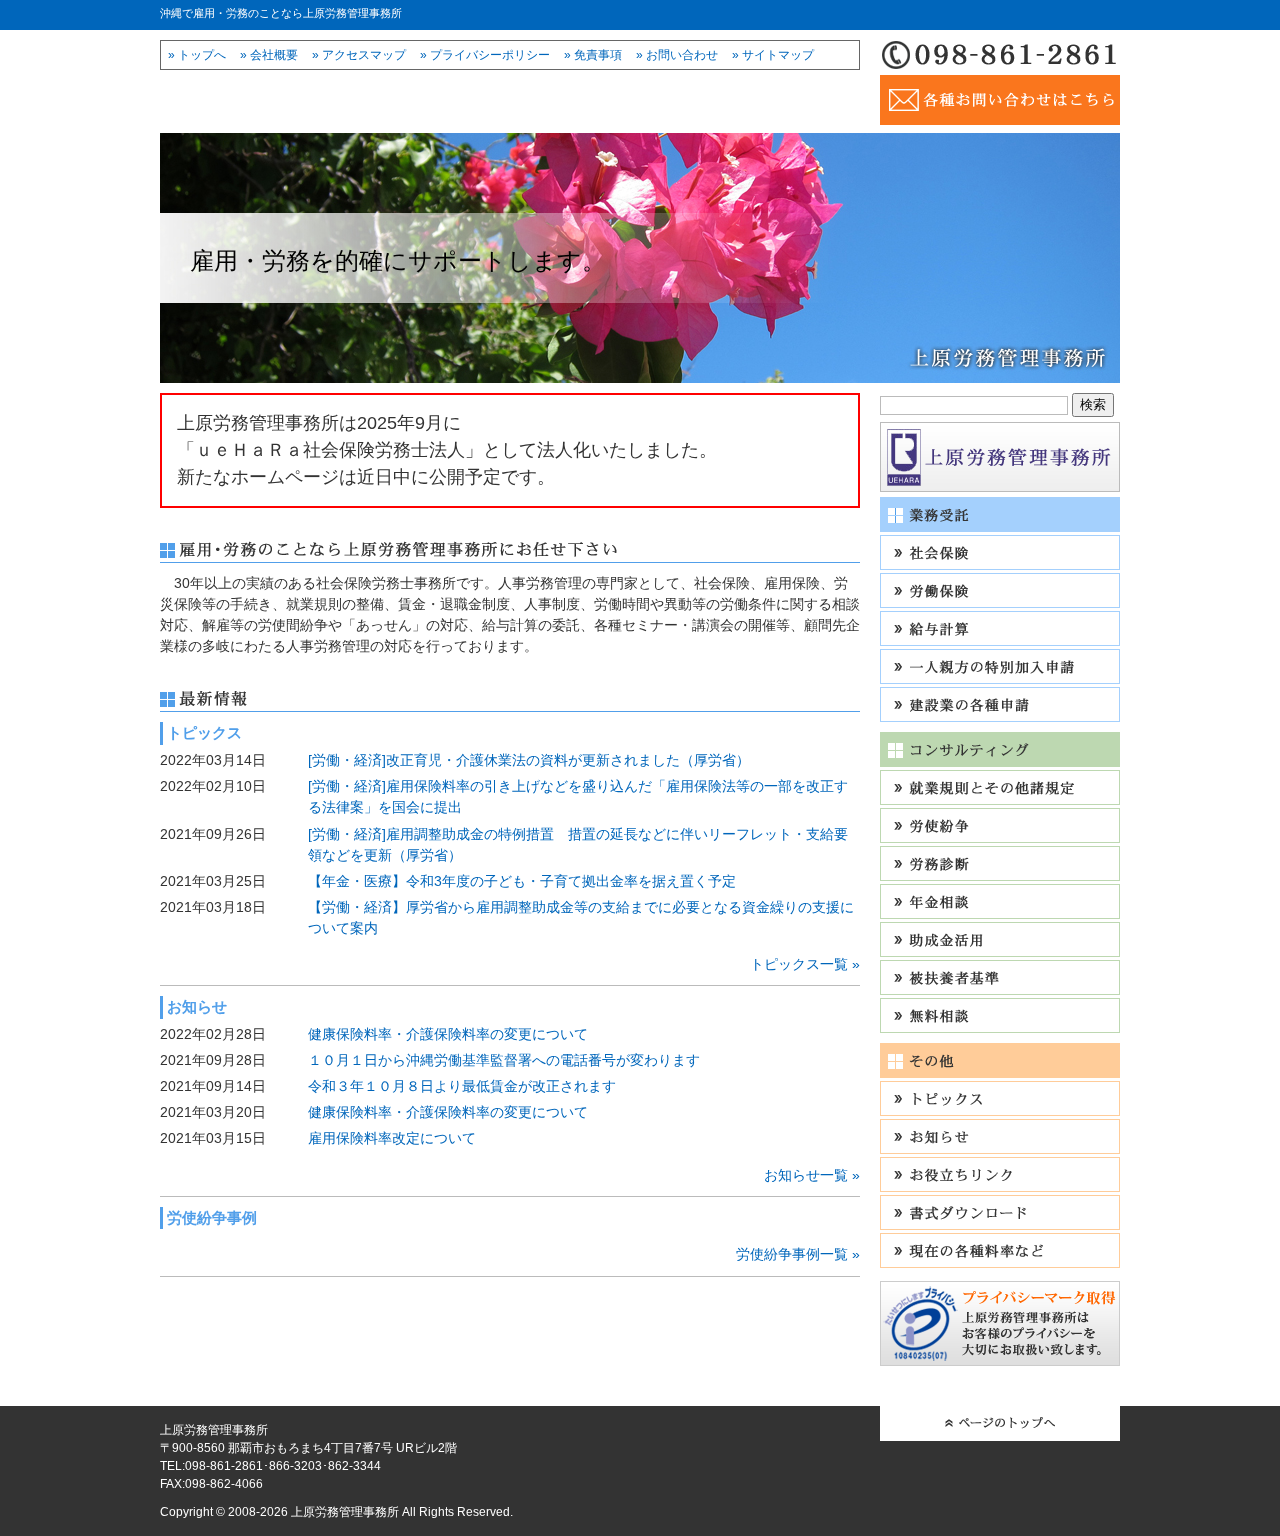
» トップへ (197, 55)
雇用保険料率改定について (392, 1138)
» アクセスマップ (359, 55)
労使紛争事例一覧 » (798, 1254)
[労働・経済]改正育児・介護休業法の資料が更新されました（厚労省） (529, 760)
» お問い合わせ (677, 55)
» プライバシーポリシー (485, 55)
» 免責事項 (593, 55)
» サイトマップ (773, 55)
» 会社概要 (269, 55)
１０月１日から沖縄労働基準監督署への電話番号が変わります (504, 1060)
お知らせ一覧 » (812, 1175)
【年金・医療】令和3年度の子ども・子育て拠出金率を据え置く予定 (522, 881)
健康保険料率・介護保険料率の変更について (448, 1034)
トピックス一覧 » (805, 964)
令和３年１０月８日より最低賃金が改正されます (462, 1086)
